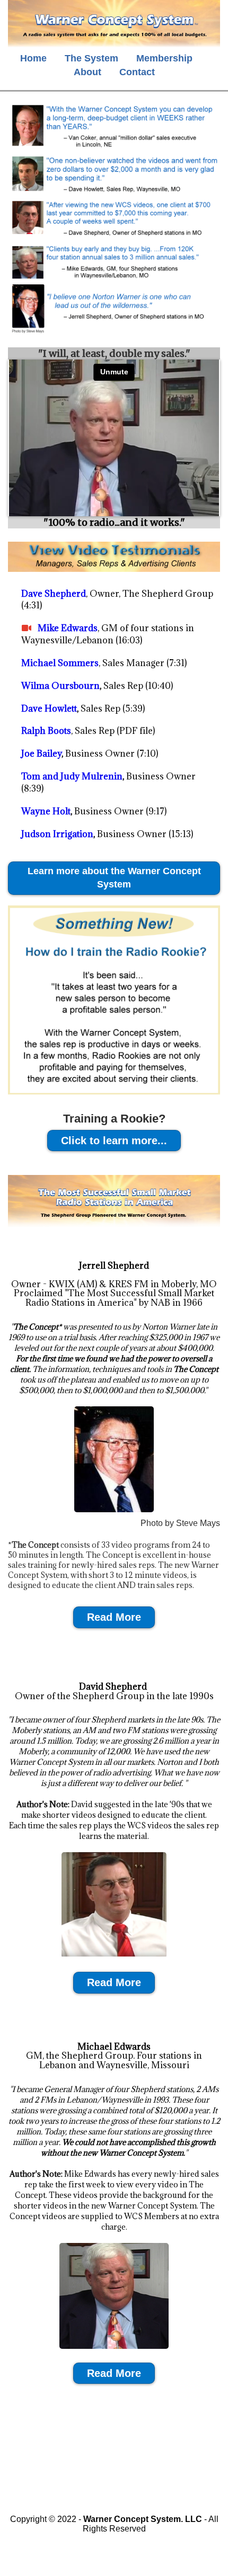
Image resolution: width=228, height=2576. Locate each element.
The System (91, 58)
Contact (137, 72)
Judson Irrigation (57, 834)
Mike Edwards (68, 628)
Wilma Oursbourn (60, 686)
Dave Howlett (49, 708)
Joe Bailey (41, 753)
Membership (164, 58)
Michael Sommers (60, 663)
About (87, 72)
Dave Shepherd (54, 594)
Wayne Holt (46, 811)
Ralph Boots (46, 731)
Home (33, 58)
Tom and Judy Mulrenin (72, 776)
